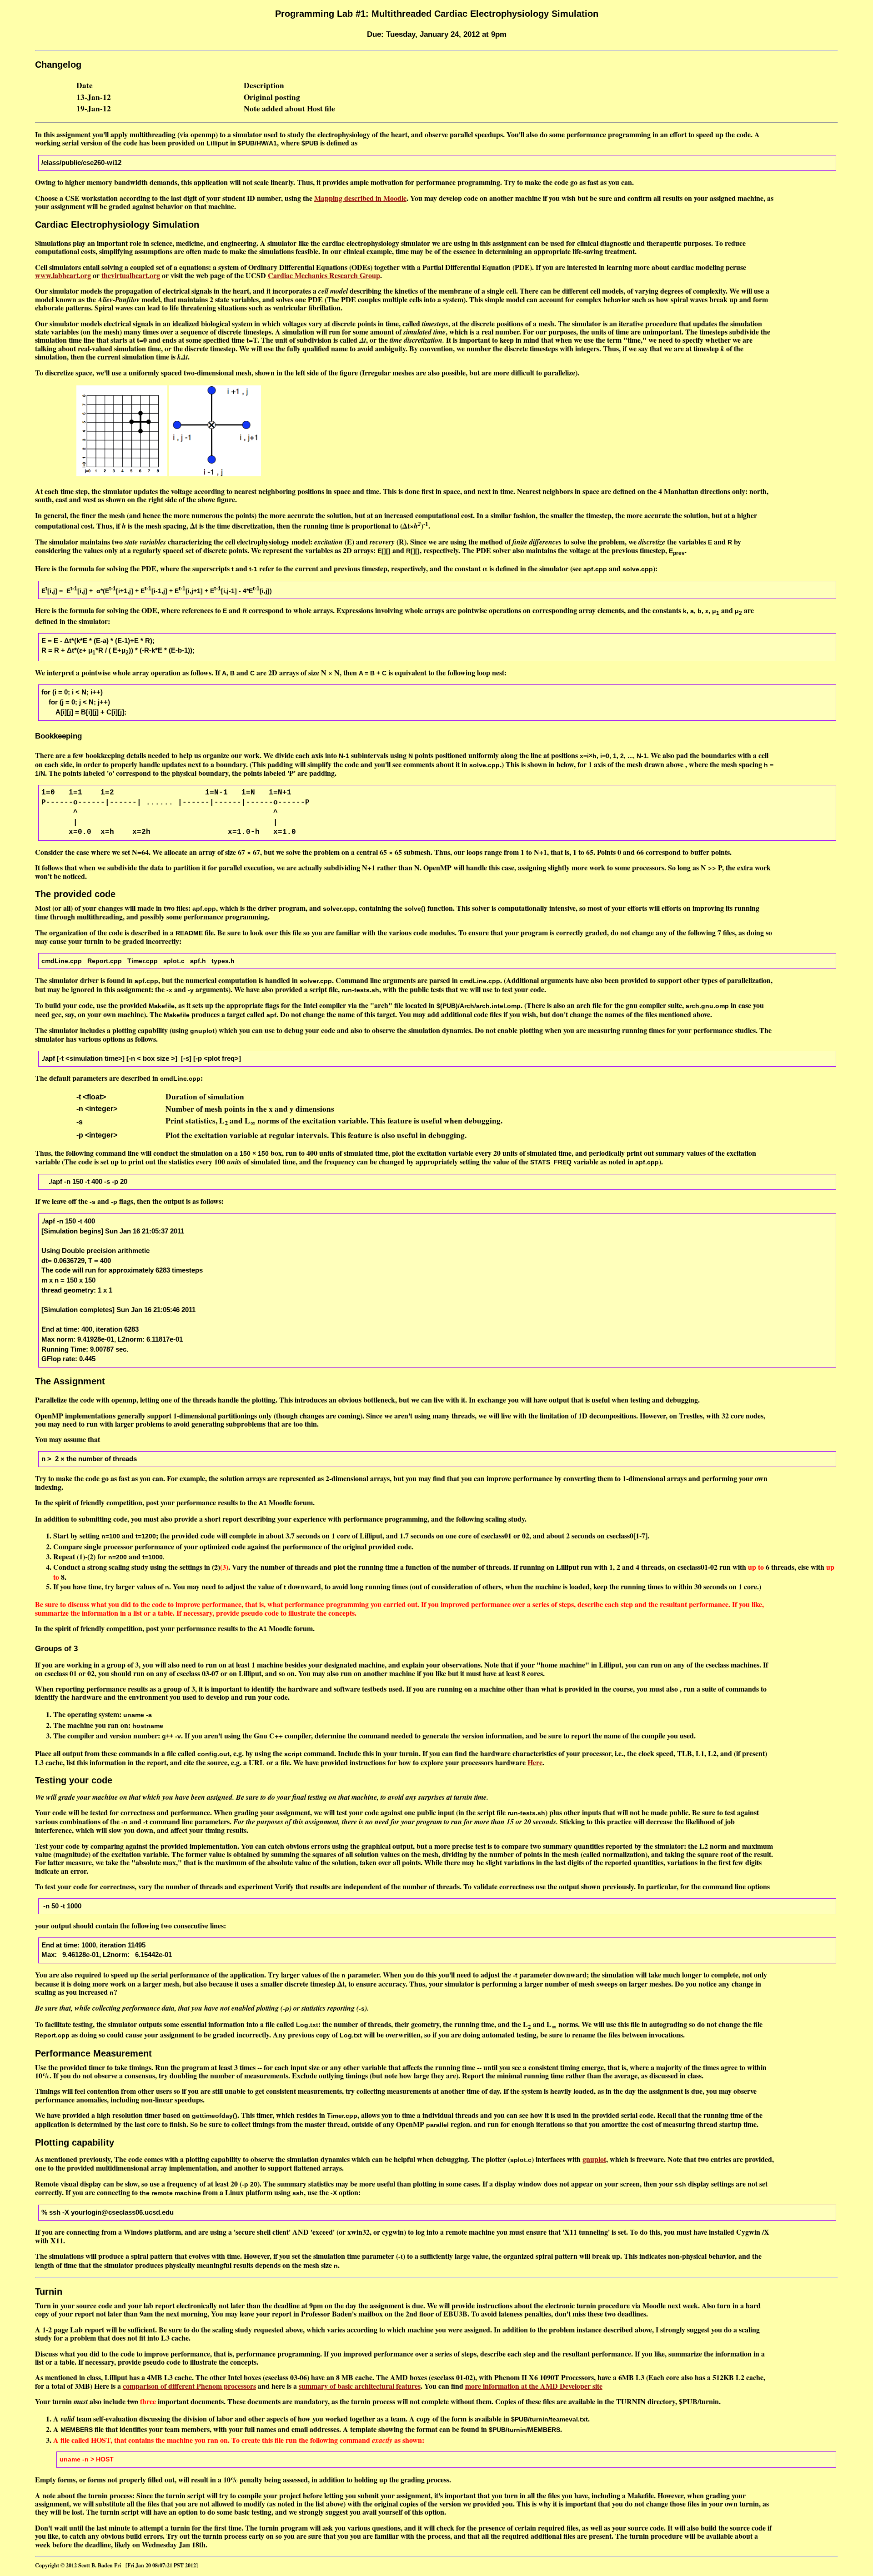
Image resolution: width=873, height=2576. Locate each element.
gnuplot (594, 2159)
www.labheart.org (63, 275)
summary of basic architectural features (360, 2386)
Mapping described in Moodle (360, 198)
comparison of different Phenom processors (189, 2386)
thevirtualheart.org (131, 275)
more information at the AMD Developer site (534, 2386)
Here (535, 1762)
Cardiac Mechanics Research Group (324, 275)
